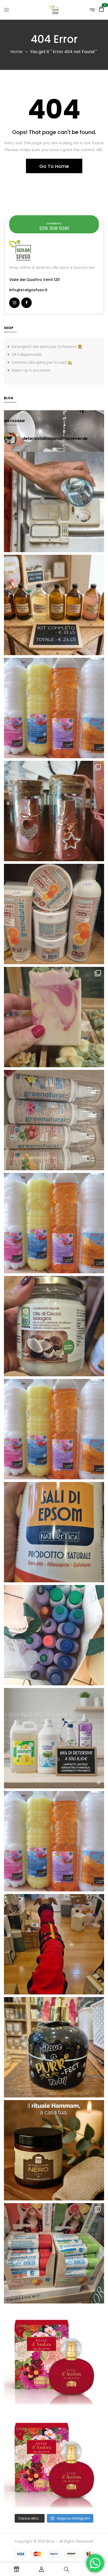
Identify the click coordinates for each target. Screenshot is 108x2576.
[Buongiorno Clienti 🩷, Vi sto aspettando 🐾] (54, 1944)
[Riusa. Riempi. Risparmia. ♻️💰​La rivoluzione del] (54, 708)
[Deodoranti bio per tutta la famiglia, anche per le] (54, 1120)
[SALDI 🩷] (54, 2253)
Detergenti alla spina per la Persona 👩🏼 (47, 347)
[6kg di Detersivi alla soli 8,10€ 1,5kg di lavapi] (54, 1738)
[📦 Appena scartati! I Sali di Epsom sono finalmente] (54, 1532)
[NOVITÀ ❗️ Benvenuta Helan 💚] (54, 2356)
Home (16, 52)
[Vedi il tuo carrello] (101, 10)
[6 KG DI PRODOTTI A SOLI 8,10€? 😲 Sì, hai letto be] (54, 1223)
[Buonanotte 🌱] (54, 2150)
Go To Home (54, 166)
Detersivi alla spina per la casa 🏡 (42, 362)
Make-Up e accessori (31, 370)
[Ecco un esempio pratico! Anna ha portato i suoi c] (54, 1635)
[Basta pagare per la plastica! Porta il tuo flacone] (54, 1429)
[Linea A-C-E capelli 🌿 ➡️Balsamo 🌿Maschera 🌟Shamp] (54, 914)
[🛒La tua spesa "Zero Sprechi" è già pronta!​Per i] (54, 605)
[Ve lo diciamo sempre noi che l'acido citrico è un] (54, 502)
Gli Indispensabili (27, 355)
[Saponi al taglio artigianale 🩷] (54, 1017)
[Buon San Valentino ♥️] (54, 811)
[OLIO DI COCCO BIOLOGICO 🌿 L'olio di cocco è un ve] (54, 1326)
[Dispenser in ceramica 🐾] (54, 2047)
